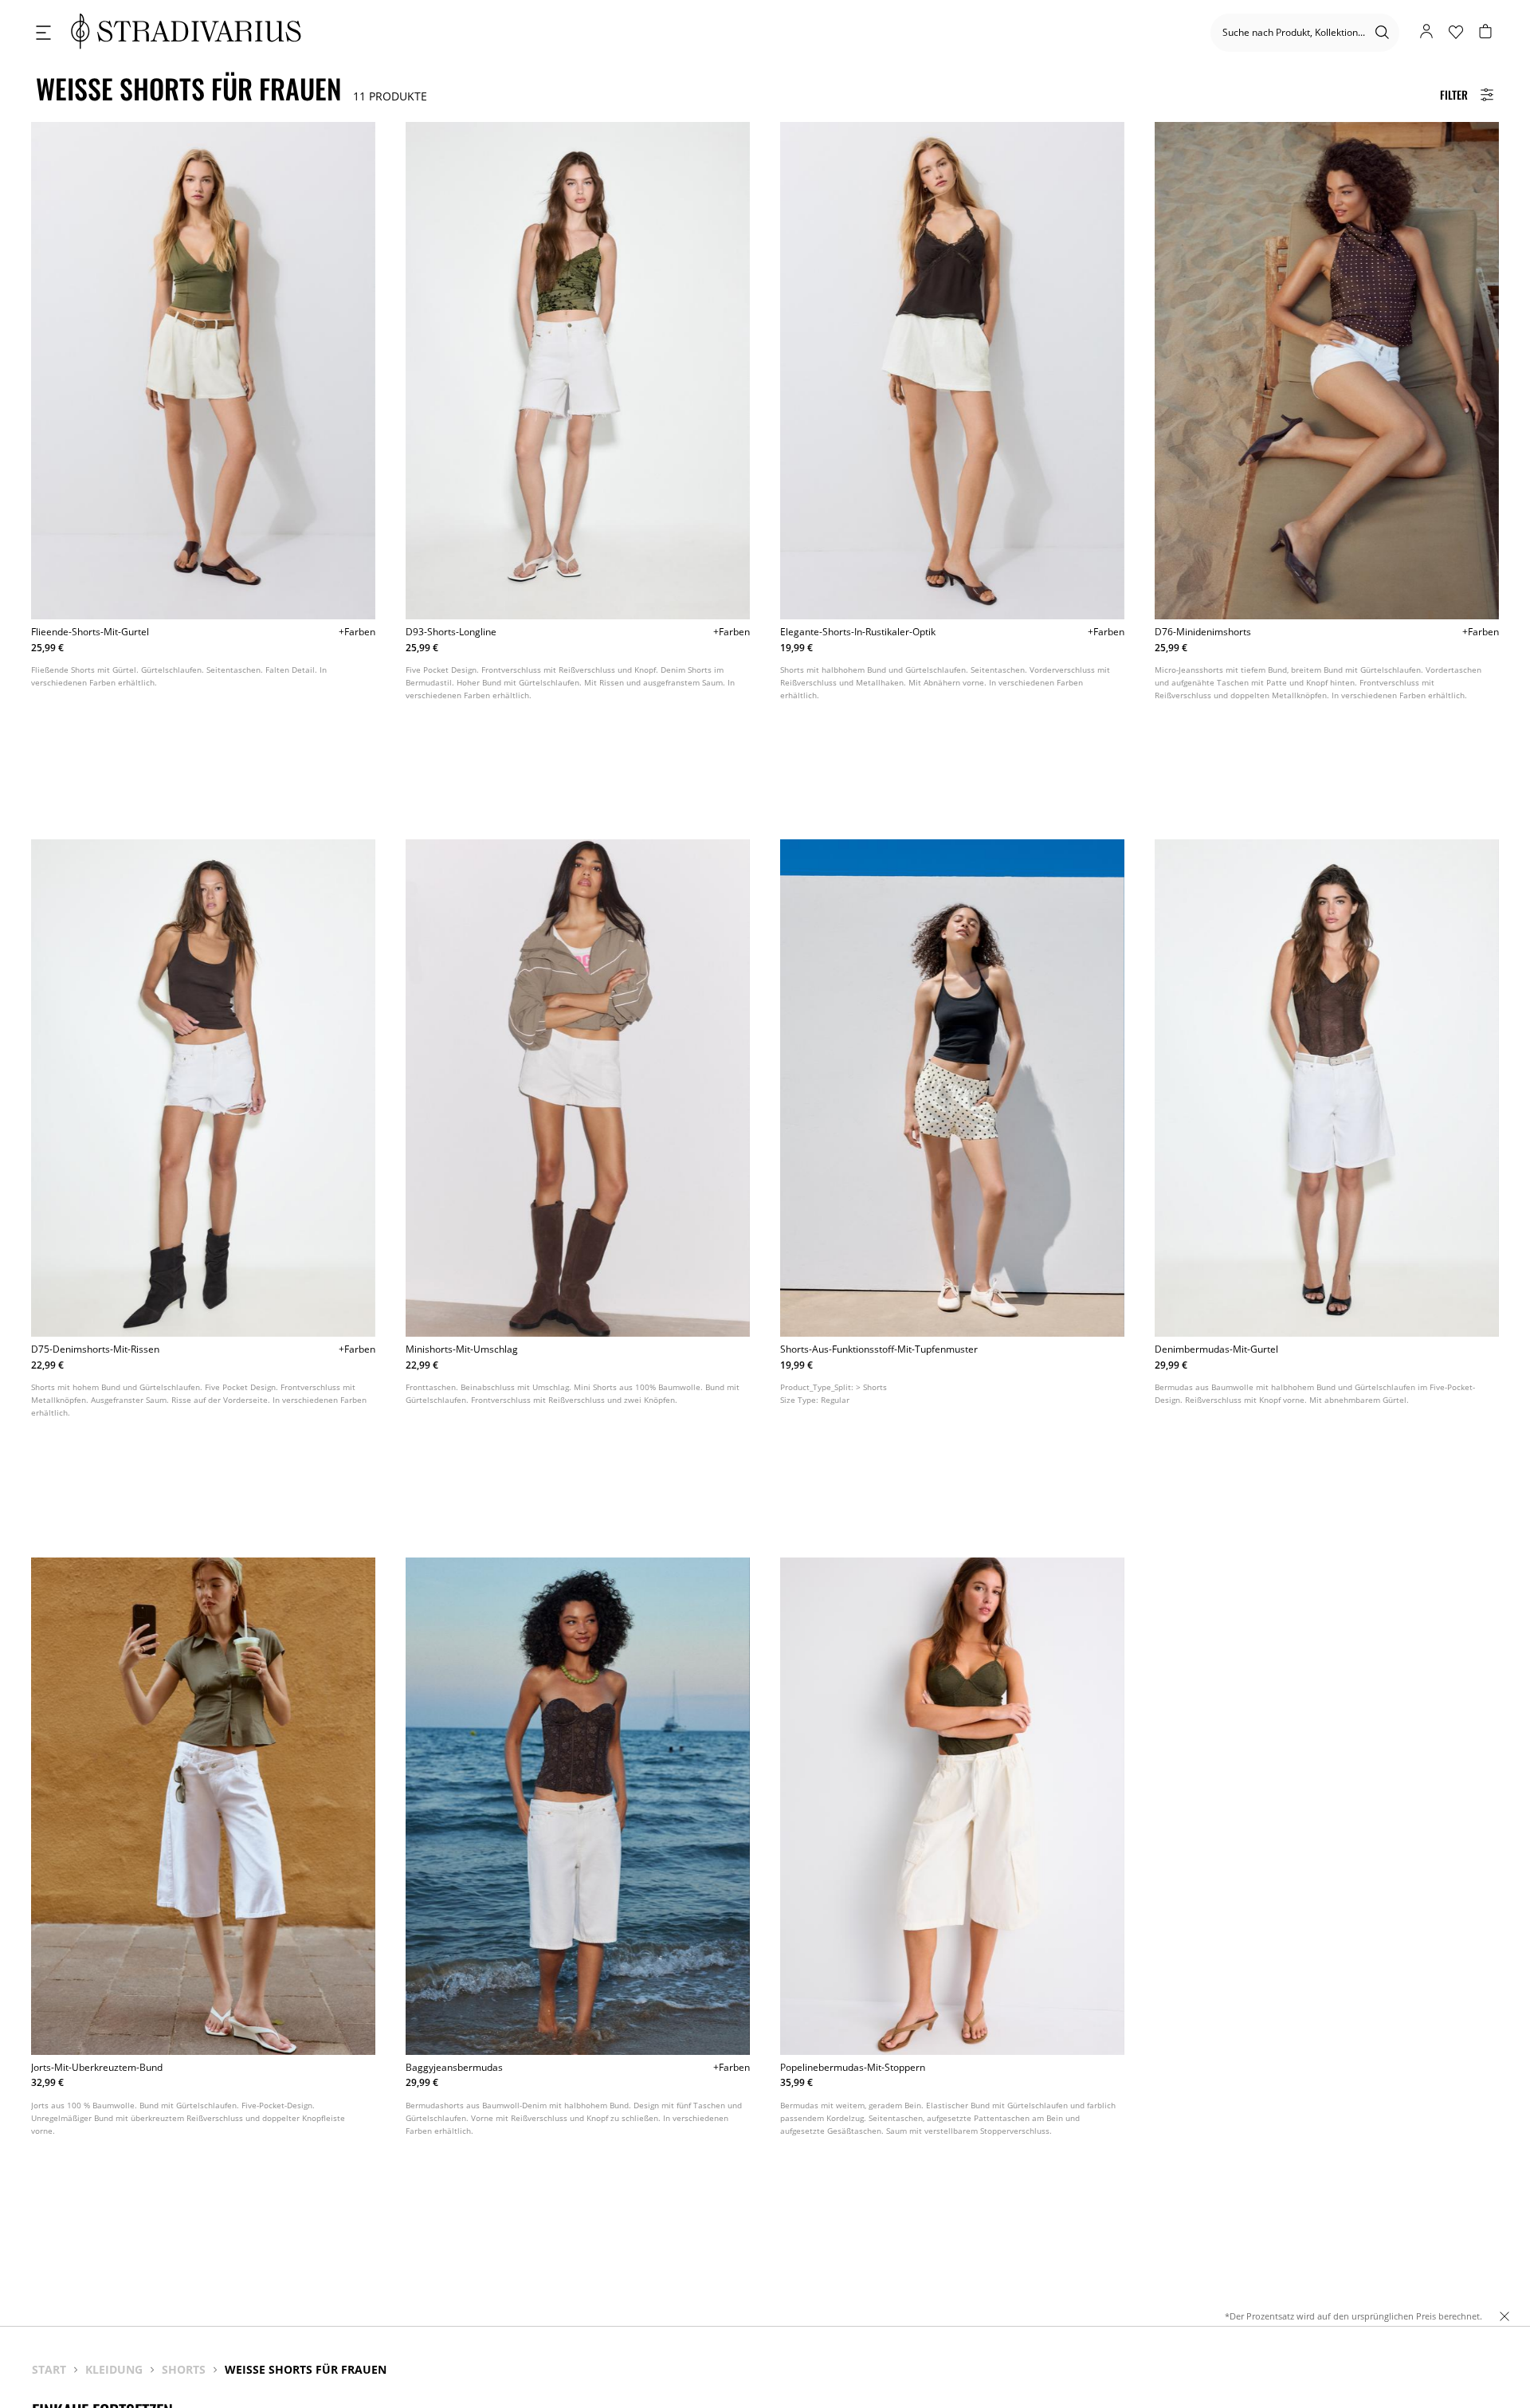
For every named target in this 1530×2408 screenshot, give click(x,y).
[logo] (186, 32)
